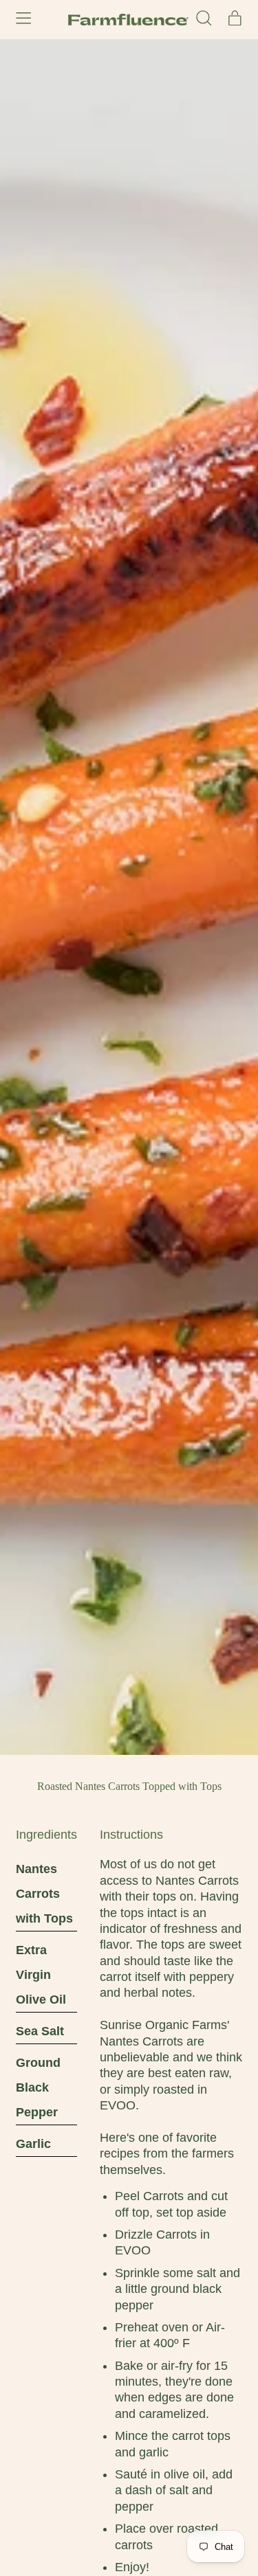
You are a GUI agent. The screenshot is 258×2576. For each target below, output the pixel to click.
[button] (204, 19)
